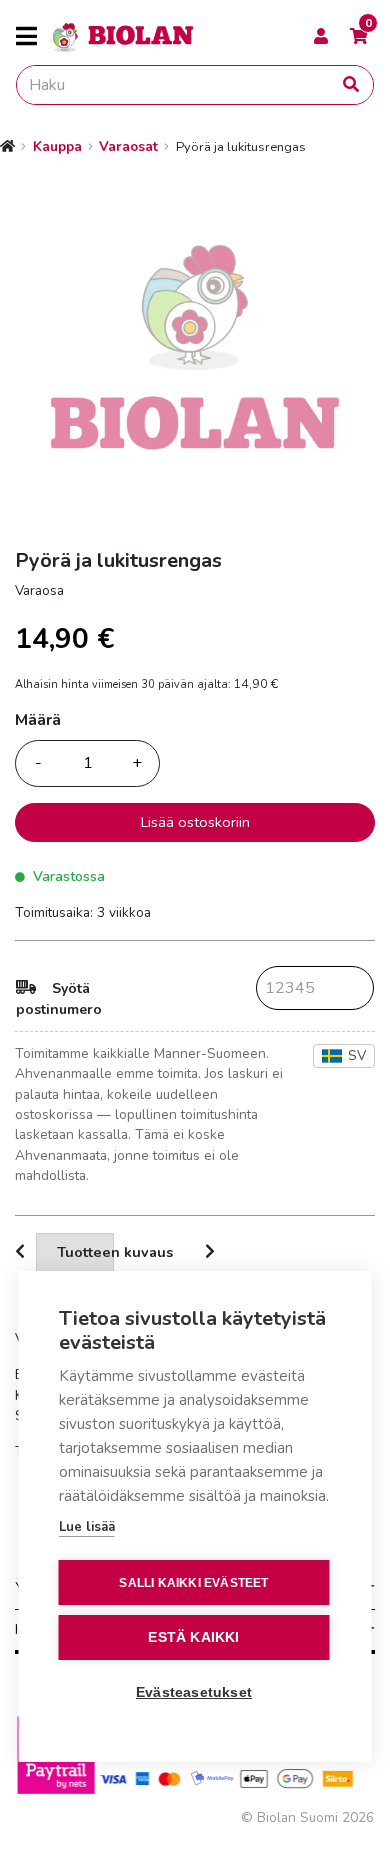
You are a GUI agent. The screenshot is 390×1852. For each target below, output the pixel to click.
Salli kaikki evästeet (193, 1583)
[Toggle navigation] (34, 36)
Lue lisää (87, 1527)
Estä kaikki (193, 1637)
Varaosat (128, 146)
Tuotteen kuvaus (85, 1252)
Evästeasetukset (194, 1692)
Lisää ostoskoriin (195, 822)
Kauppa (57, 146)
